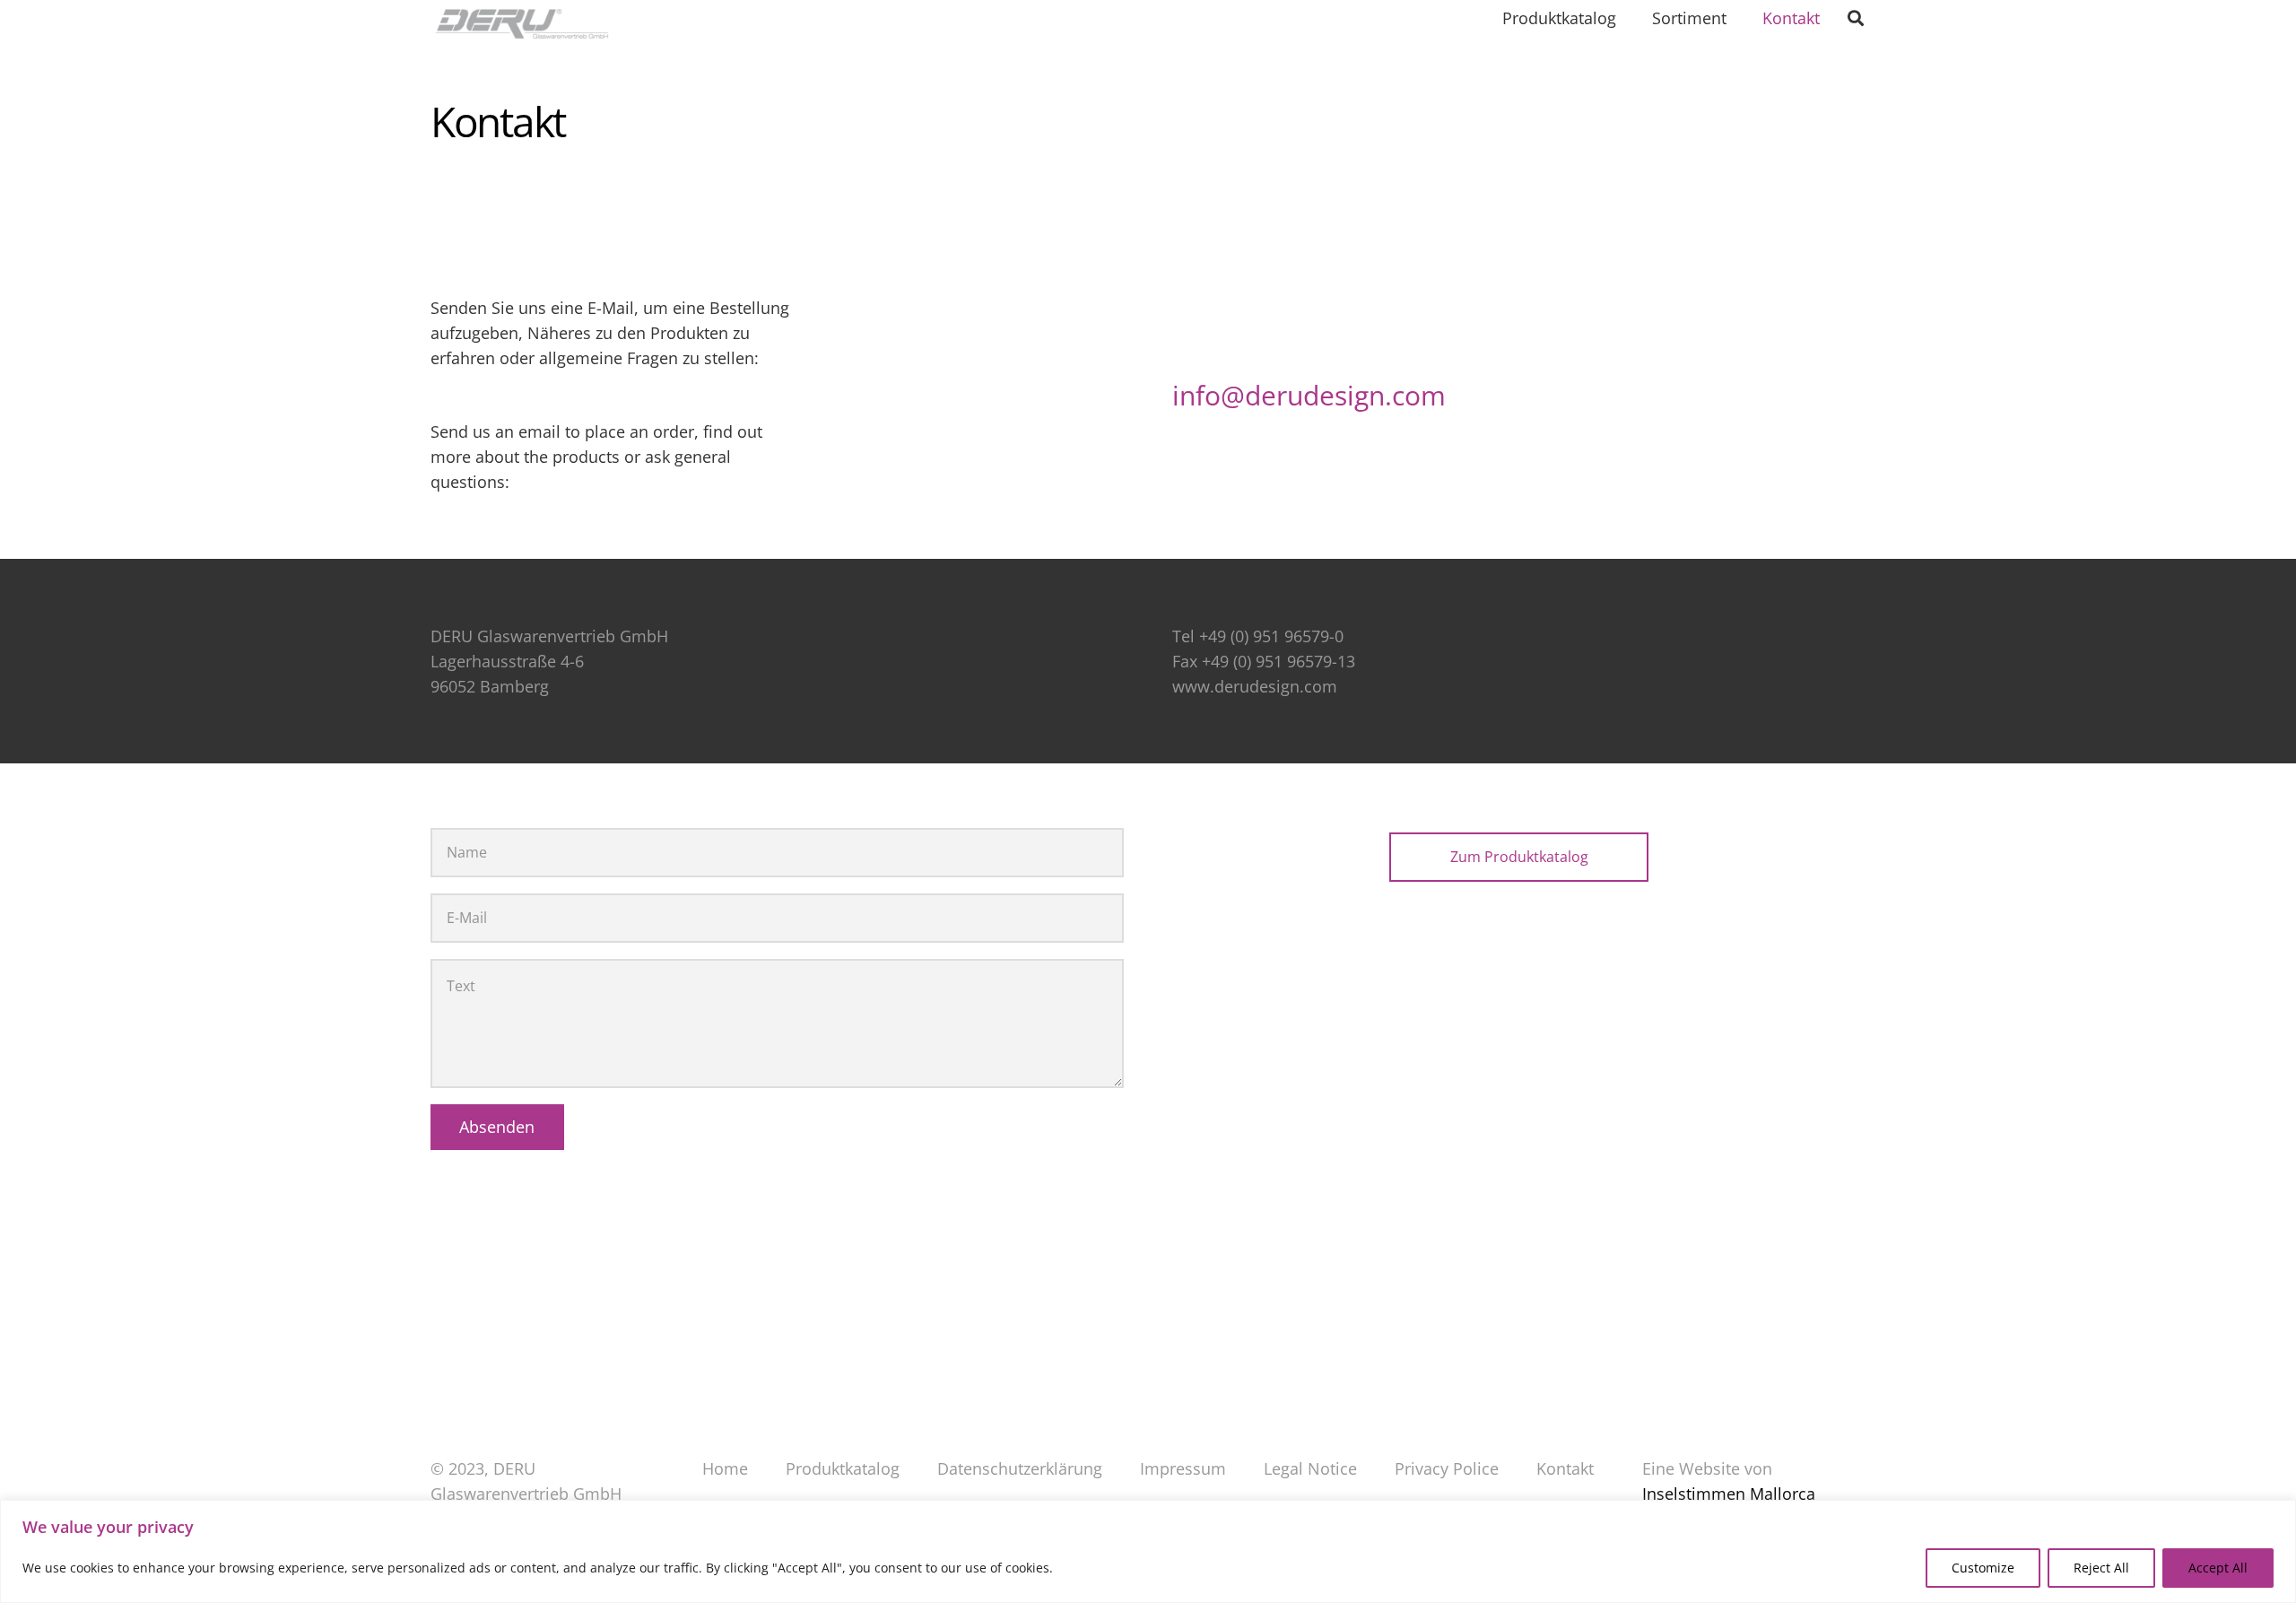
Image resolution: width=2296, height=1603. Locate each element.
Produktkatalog (843, 1468)
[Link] (536, 27)
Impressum (1183, 1468)
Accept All (2218, 1568)
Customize (1983, 1568)
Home (725, 1468)
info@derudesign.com (1309, 395)
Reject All (2101, 1568)
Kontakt (1565, 1468)
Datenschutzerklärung (1020, 1468)
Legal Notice (1310, 1468)
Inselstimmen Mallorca (1729, 1494)
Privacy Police (1447, 1468)
